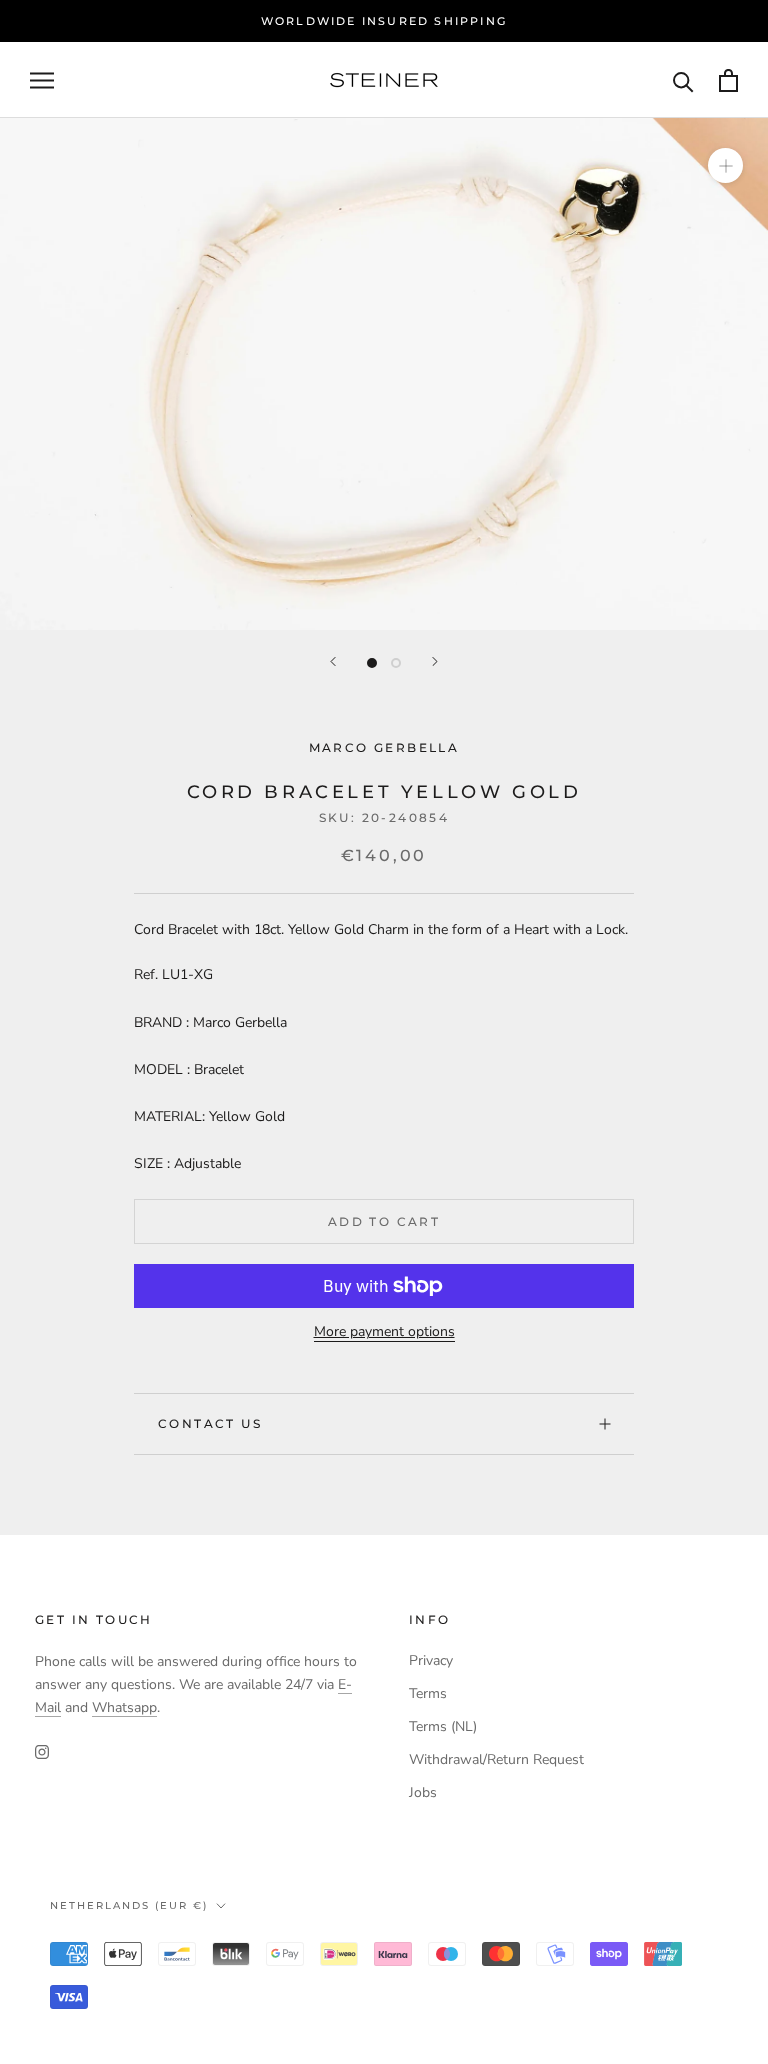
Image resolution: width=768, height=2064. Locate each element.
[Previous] (333, 661)
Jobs (423, 1792)
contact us (210, 1423)
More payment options (384, 1331)
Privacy (431, 1660)
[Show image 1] (372, 663)
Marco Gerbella (384, 747)
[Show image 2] (396, 663)
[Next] (435, 661)
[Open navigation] (42, 80)
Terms (428, 1693)
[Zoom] (725, 165)
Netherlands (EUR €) (129, 1905)
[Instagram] (42, 1750)
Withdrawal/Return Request (496, 1759)
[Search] (683, 80)
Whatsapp (124, 1707)
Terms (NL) (443, 1726)
